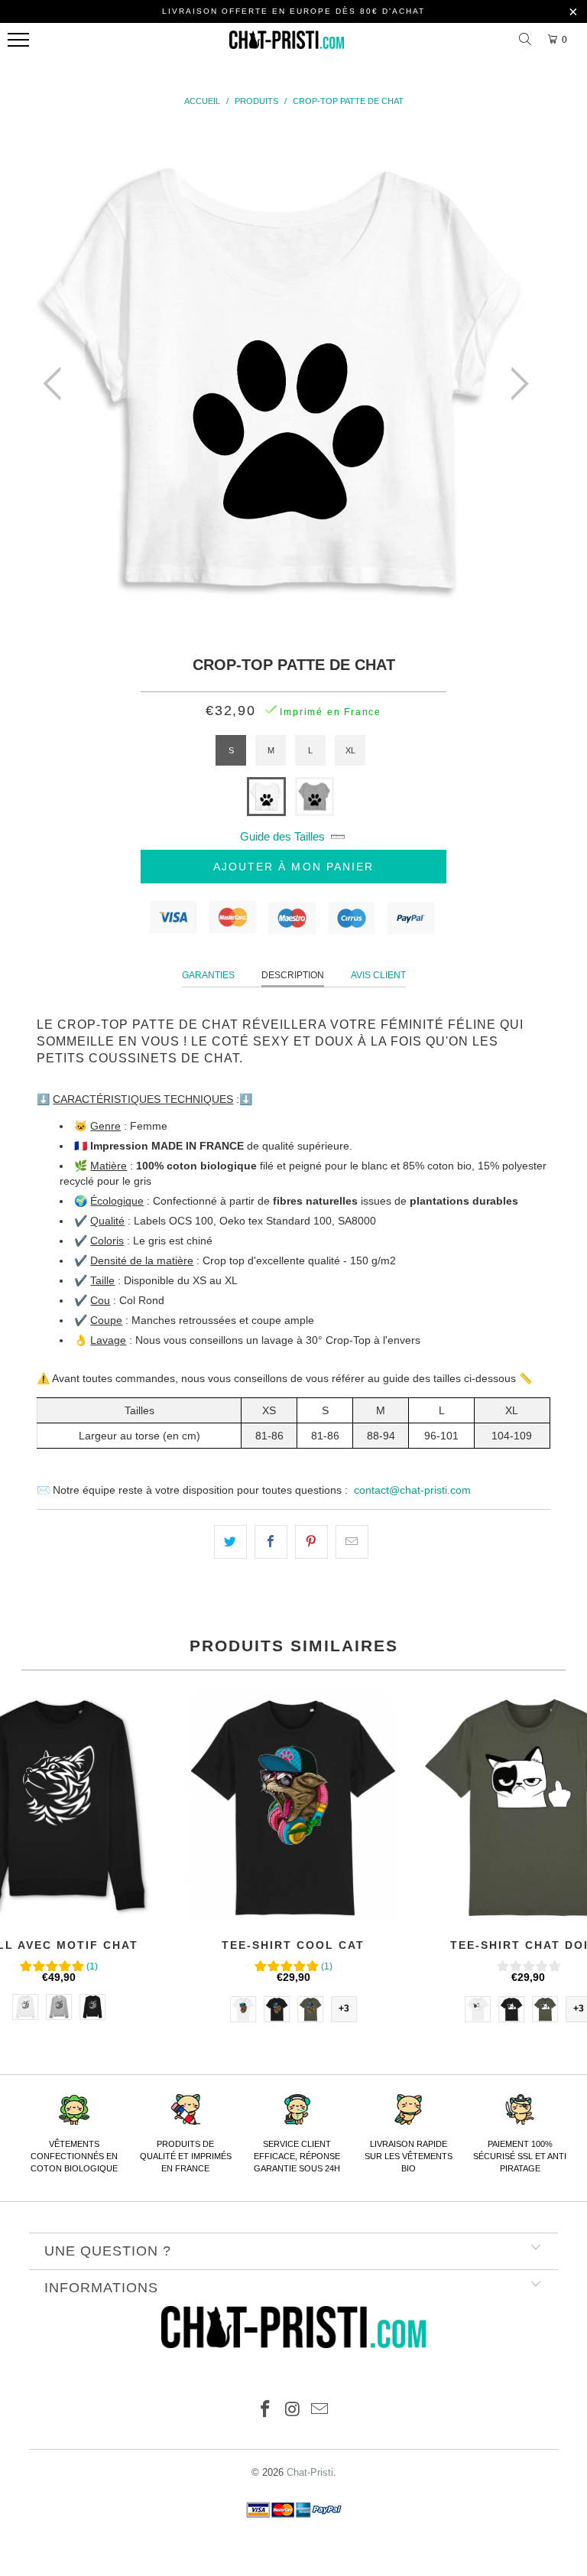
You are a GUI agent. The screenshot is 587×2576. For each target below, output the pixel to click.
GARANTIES (208, 975)
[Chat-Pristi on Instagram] (293, 2410)
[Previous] (57, 384)
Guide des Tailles (282, 836)
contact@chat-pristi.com (412, 1490)
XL (350, 750)
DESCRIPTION (293, 975)
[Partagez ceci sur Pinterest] (311, 1542)
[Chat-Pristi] (287, 44)
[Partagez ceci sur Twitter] (230, 1542)
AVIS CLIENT (378, 975)
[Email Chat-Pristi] (320, 2410)
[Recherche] (527, 40)
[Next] (515, 384)
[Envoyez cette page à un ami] (352, 1542)
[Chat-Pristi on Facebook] (265, 2410)
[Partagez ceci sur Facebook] (271, 1542)
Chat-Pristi (310, 2472)
